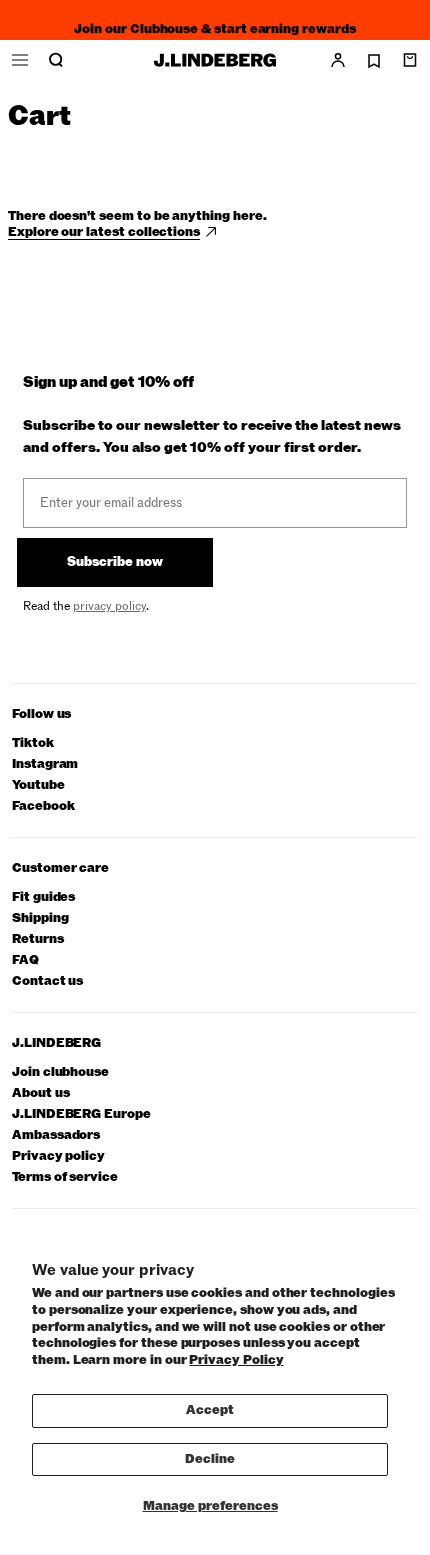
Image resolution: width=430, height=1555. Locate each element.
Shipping (40, 918)
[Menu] (20, 60)
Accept (210, 1410)
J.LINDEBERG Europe (81, 1114)
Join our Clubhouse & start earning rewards (214, 24)
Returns (38, 939)
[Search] (56, 60)
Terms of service (65, 1177)
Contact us (47, 981)
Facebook (43, 806)
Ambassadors (56, 1135)
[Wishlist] (374, 61)
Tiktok (33, 743)
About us (40, 1093)
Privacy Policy (236, 1360)
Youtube (38, 785)
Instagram (45, 764)
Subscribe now (115, 562)
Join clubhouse (60, 1072)
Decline (210, 1459)
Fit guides (43, 897)
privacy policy (109, 606)
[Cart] (410, 60)
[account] (338, 60)
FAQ (25, 960)
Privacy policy (58, 1156)
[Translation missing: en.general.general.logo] (215, 60)
